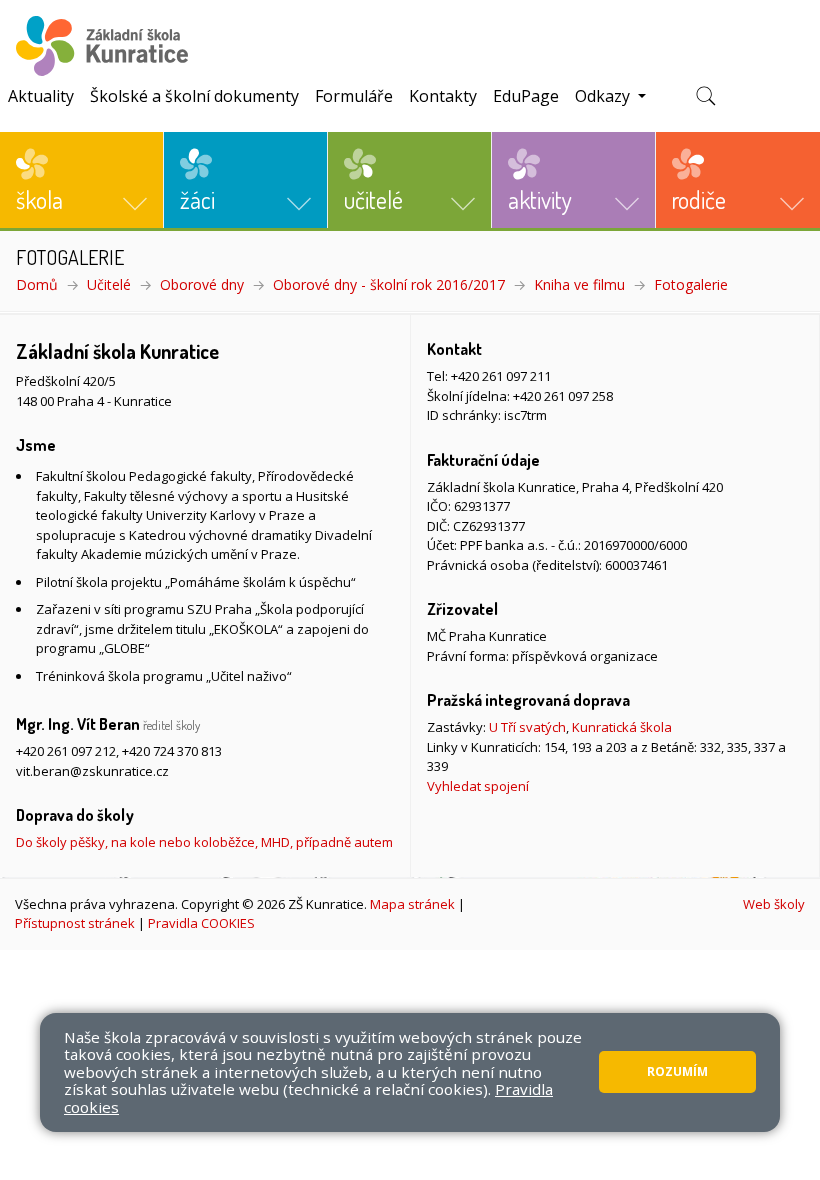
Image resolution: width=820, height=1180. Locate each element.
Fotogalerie (691, 284)
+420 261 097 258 (563, 396)
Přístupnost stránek (75, 923)
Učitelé (109, 284)
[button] (81, 180)
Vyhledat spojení (478, 786)
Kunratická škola (622, 727)
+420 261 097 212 (66, 751)
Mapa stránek (412, 904)
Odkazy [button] (604, 96)
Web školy (774, 904)
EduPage (526, 96)
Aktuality (41, 96)
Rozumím (677, 1071)
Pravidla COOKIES (201, 923)
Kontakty (443, 96)
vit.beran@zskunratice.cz (92, 771)
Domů (37, 284)
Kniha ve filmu (579, 284)
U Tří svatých (527, 727)
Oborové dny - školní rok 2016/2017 (389, 284)
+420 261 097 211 (501, 376)
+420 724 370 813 (172, 751)
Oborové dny (202, 284)
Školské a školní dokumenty (194, 96)
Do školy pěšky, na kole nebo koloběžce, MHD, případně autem (204, 842)
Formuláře (354, 96)
